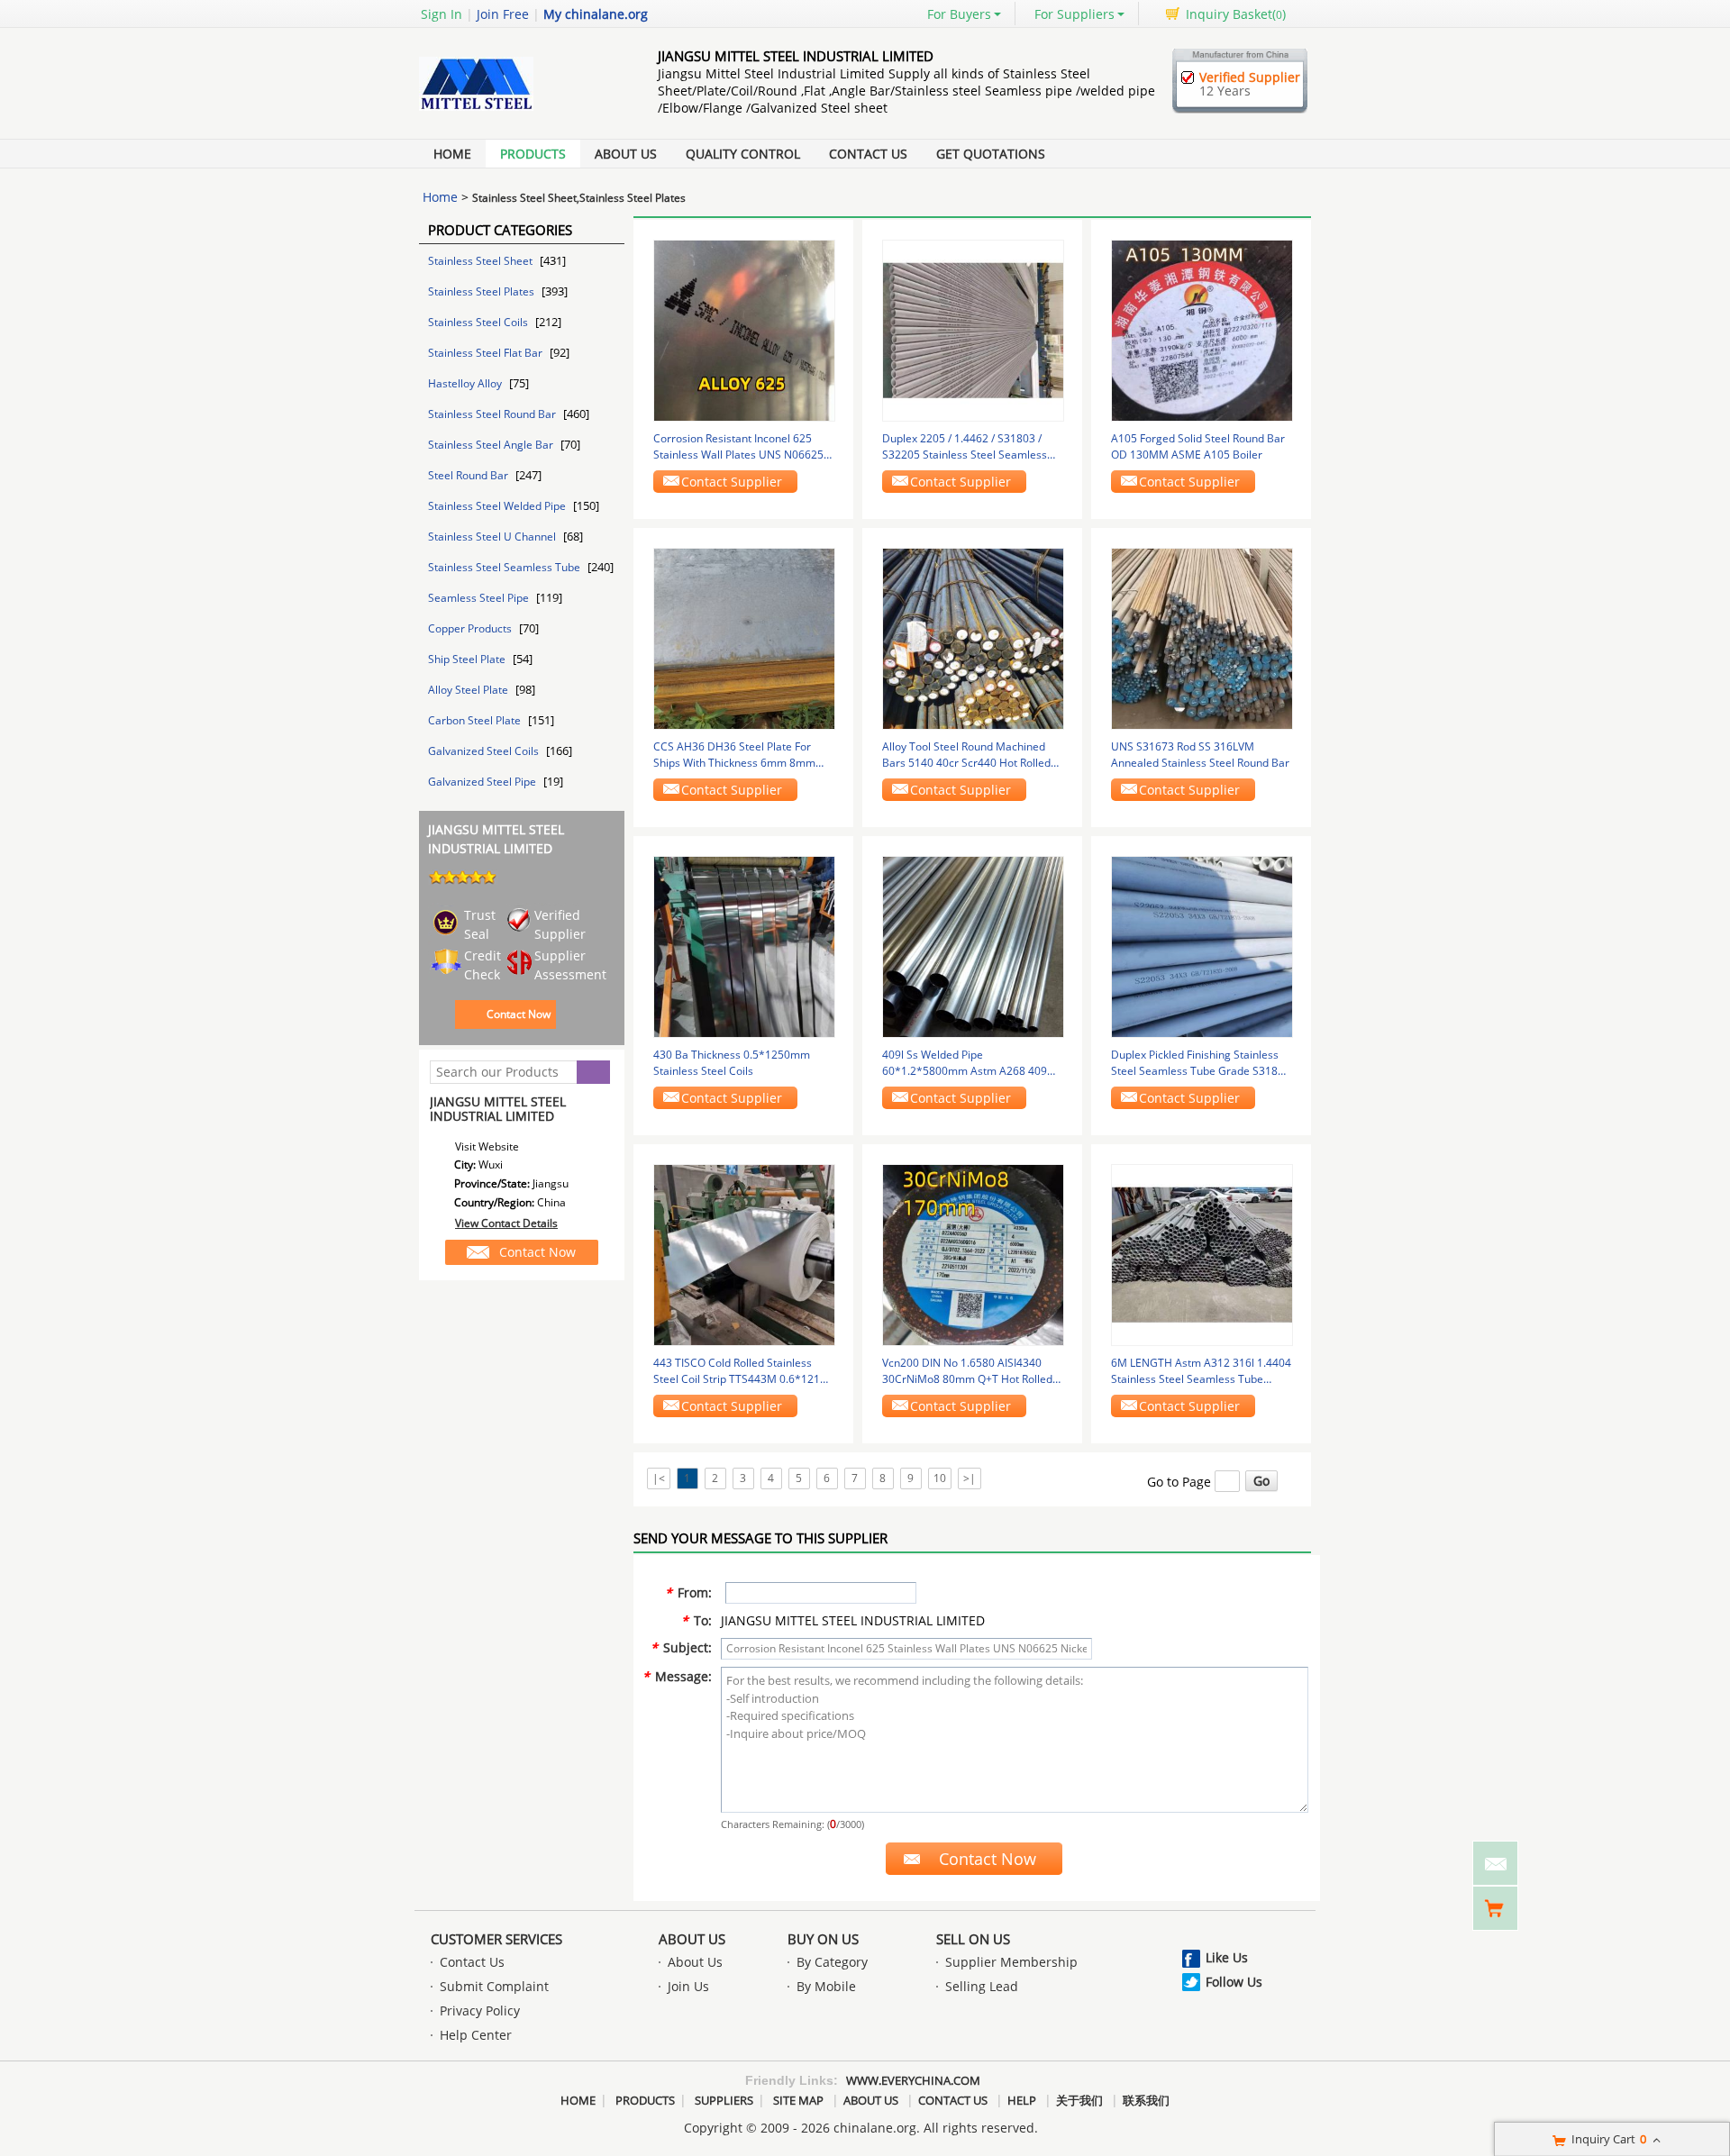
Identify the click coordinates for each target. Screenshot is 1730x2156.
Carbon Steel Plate (476, 720)
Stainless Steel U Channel (493, 537)
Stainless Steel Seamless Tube (505, 567)
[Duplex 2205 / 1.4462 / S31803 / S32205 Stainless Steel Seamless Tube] (973, 329)
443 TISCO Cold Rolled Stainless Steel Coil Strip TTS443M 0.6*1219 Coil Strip (740, 1371)
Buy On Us (823, 1939)
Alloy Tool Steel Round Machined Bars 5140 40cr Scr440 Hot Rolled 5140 (966, 755)
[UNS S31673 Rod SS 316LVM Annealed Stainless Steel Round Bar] (1202, 637)
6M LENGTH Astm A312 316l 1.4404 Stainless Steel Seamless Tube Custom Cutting (1201, 1371)
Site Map (798, 2100)
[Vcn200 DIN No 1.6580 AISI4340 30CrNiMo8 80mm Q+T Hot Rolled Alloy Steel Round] (973, 1254)
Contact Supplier (732, 482)
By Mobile (826, 1986)
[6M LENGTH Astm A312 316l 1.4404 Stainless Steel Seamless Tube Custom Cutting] (1202, 1254)
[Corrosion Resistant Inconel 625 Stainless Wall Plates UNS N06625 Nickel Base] (744, 329)
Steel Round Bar (469, 475)
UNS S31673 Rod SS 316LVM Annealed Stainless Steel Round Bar (1200, 755)
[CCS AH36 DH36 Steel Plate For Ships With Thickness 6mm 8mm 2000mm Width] (744, 637)
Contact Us (868, 154)
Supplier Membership (1011, 1962)
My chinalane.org (596, 14)
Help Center (476, 2035)
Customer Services (496, 1939)
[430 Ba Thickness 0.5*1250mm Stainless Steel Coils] (744, 946)
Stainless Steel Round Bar (493, 414)
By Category (832, 1962)
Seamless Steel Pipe (480, 598)
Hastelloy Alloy (466, 383)
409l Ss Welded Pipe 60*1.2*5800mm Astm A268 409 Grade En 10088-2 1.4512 (965, 1063)
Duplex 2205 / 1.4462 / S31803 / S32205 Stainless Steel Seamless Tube (965, 447)
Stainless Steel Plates (483, 291)
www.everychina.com (913, 2080)
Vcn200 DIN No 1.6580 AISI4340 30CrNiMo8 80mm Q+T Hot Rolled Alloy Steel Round (967, 1371)
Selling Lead (982, 1986)
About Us (626, 154)
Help (1022, 2100)
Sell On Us (973, 1939)
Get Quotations (991, 154)
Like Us (1227, 1957)
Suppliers (724, 2100)
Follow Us (1234, 1982)
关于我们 (1079, 2100)
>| (970, 1478)
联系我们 (1146, 2100)
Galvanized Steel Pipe (483, 782)
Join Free (503, 14)
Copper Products (471, 628)
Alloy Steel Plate (469, 690)
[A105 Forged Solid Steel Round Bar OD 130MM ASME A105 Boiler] (1202, 329)
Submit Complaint (494, 1986)
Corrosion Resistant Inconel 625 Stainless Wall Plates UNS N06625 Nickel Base (738, 447)
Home (452, 154)
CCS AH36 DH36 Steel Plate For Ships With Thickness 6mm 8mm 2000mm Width (734, 755)
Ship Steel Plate (468, 659)
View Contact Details (506, 1223)
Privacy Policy (480, 2010)
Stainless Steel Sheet (482, 261)
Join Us (688, 1986)
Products (533, 154)
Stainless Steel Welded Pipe (498, 506)
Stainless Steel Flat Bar (487, 353)
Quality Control (743, 154)
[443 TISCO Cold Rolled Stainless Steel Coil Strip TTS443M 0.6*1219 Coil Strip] (744, 1254)
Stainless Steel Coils (479, 322)
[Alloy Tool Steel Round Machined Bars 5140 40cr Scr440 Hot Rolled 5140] (973, 637)
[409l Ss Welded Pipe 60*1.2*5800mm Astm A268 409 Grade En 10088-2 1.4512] (973, 946)
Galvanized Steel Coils (485, 751)
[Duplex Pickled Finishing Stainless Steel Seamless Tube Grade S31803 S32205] (1202, 946)
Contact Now (519, 1014)
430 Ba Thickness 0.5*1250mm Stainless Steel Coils (732, 1063)
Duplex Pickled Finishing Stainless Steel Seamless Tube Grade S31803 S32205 (1201, 1063)
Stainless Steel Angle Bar (492, 445)
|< (659, 1478)
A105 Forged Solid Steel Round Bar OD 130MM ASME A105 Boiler (1198, 446)
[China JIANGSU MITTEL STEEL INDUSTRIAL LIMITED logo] (518, 110)
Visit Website (487, 1146)
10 (940, 1478)
